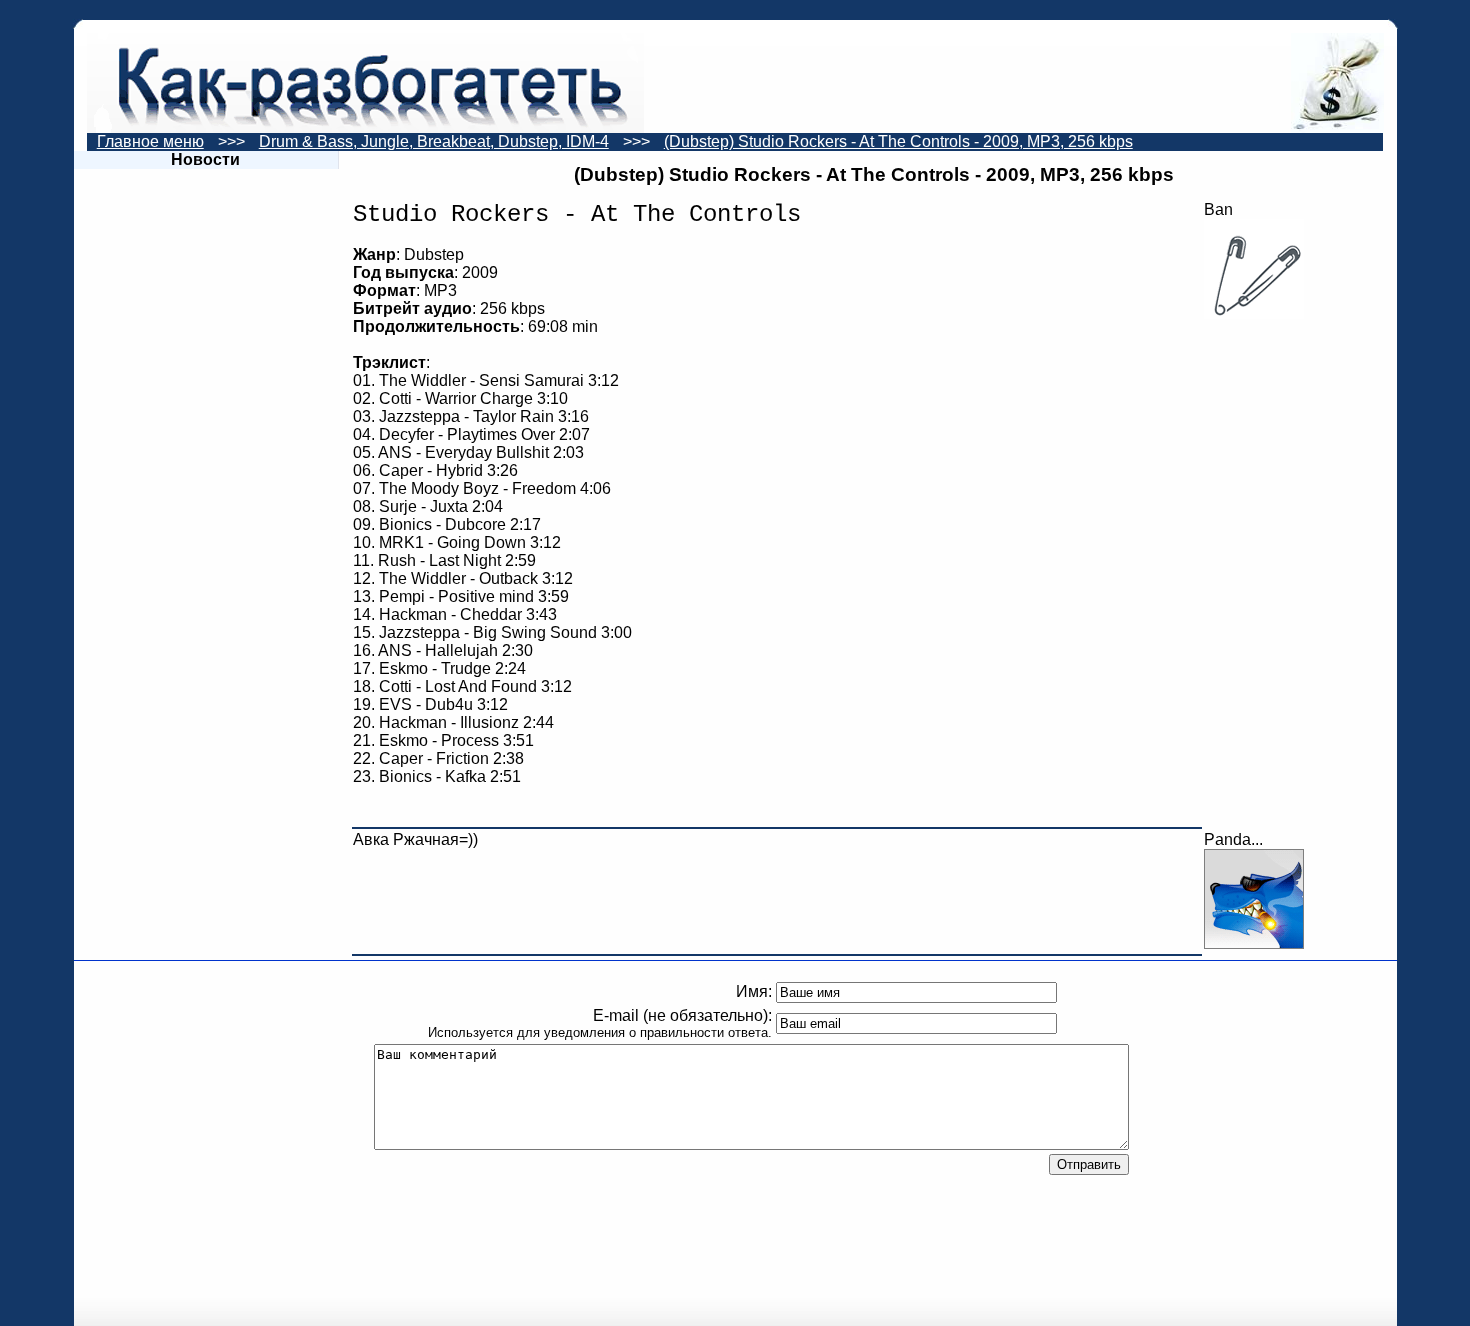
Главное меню (150, 141)
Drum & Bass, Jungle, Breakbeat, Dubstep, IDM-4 (434, 141)
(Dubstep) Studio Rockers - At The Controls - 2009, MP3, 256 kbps (898, 141)
